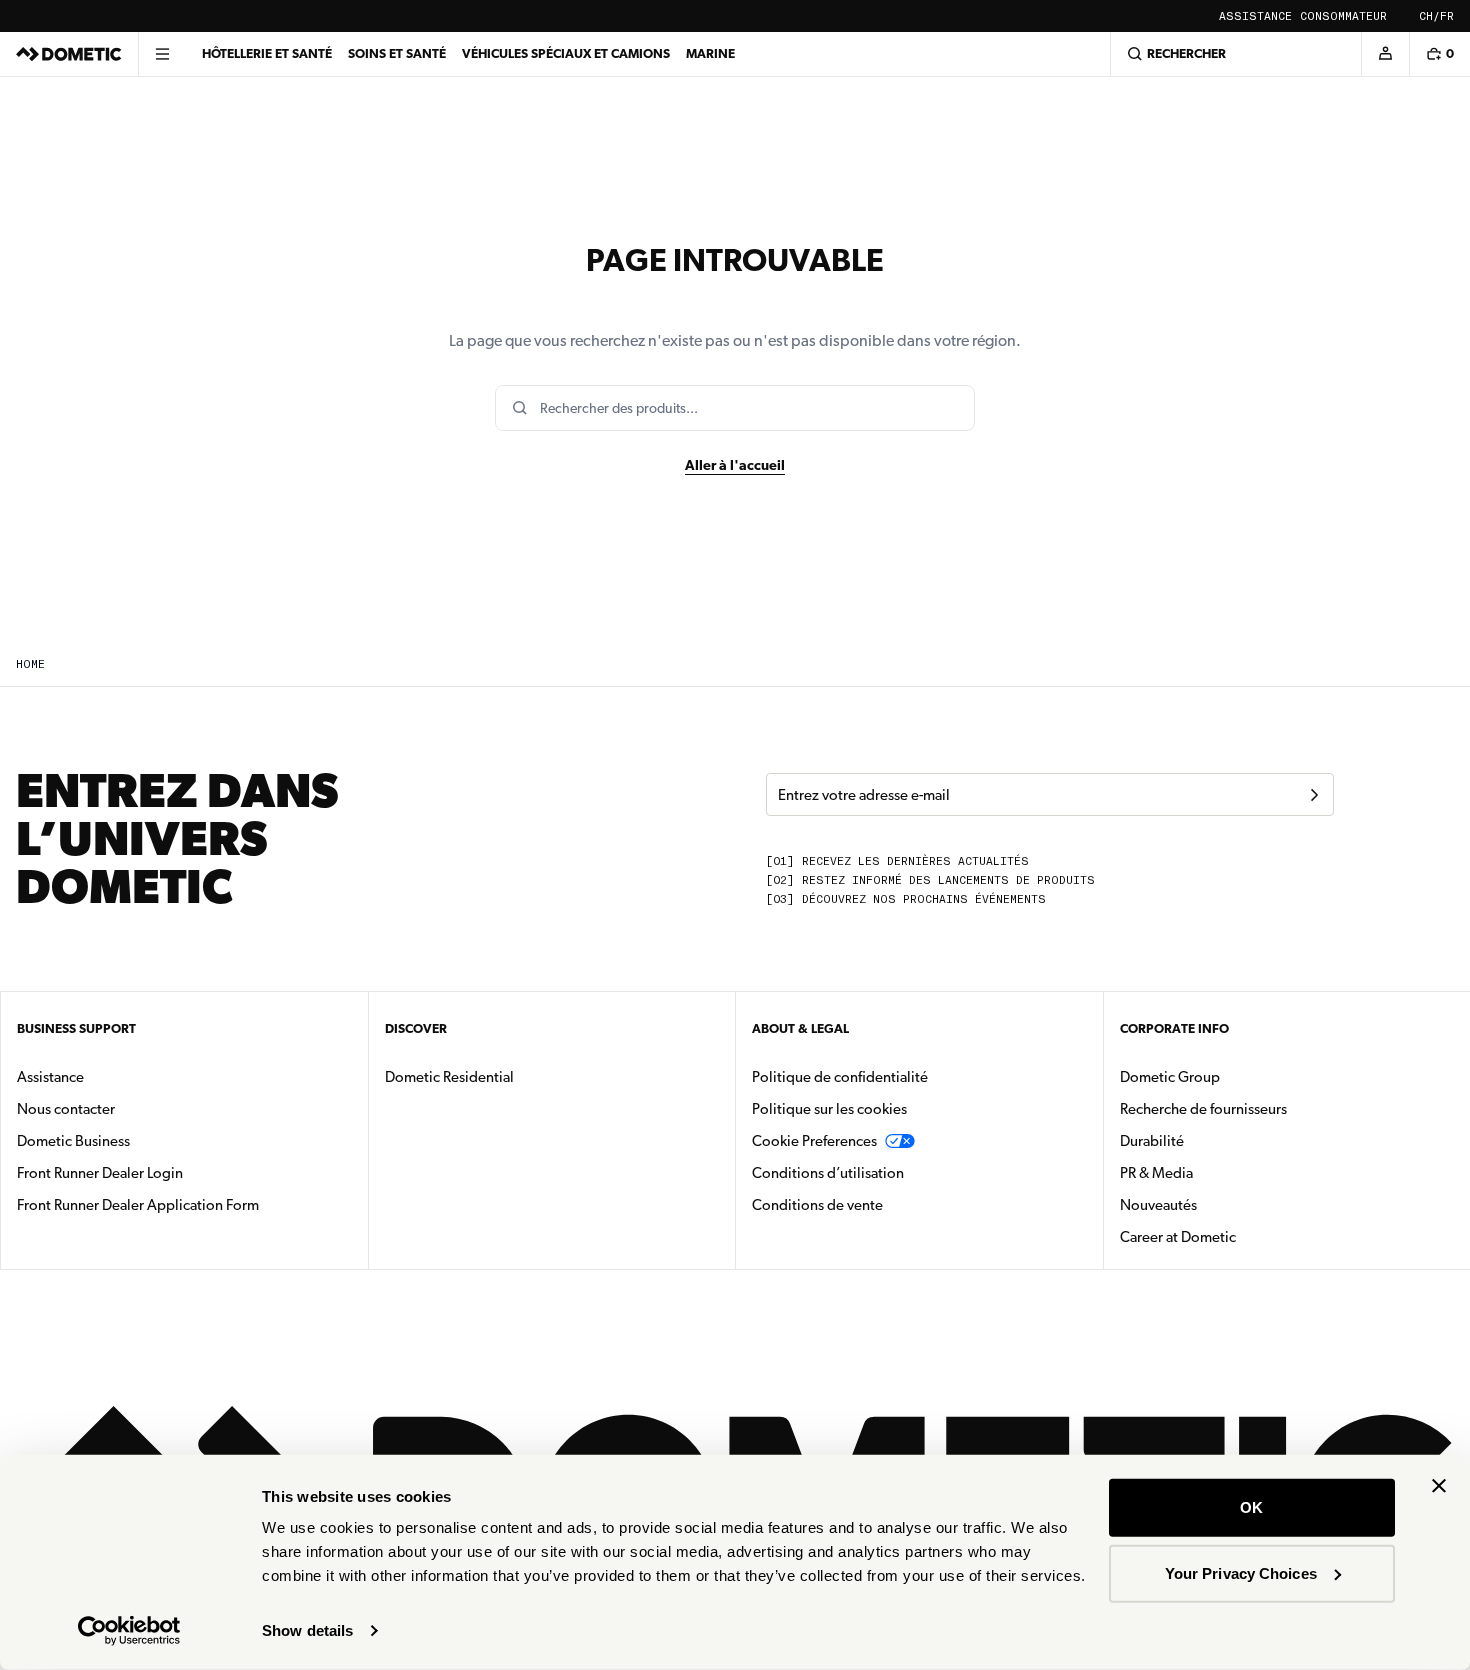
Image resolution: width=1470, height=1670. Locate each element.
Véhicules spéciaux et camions (566, 53)
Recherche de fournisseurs (1203, 1109)
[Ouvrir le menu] (162, 54)
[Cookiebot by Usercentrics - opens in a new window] (129, 1631)
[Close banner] (1439, 1486)
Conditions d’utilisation (828, 1173)
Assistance (1255, 16)
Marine (710, 53)
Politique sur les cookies (829, 1109)
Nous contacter (66, 1109)
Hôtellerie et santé (267, 53)
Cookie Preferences (814, 1141)
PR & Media (1219, 1172)
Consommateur (1343, 16)
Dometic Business (136, 1140)
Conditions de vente (880, 1204)
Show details (307, 1630)
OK (1251, 1507)
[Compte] (1385, 54)
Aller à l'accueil (735, 465)
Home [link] (30, 664)
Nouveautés (1221, 1204)
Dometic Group (1233, 1076)
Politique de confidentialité (840, 1077)
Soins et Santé (397, 53)
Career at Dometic (1241, 1236)
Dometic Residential (512, 1076)
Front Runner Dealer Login (100, 1173)
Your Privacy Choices (1241, 1572)
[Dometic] (69, 54)
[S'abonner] (1314, 795)
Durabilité (1152, 1141)
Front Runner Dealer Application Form (138, 1205)
